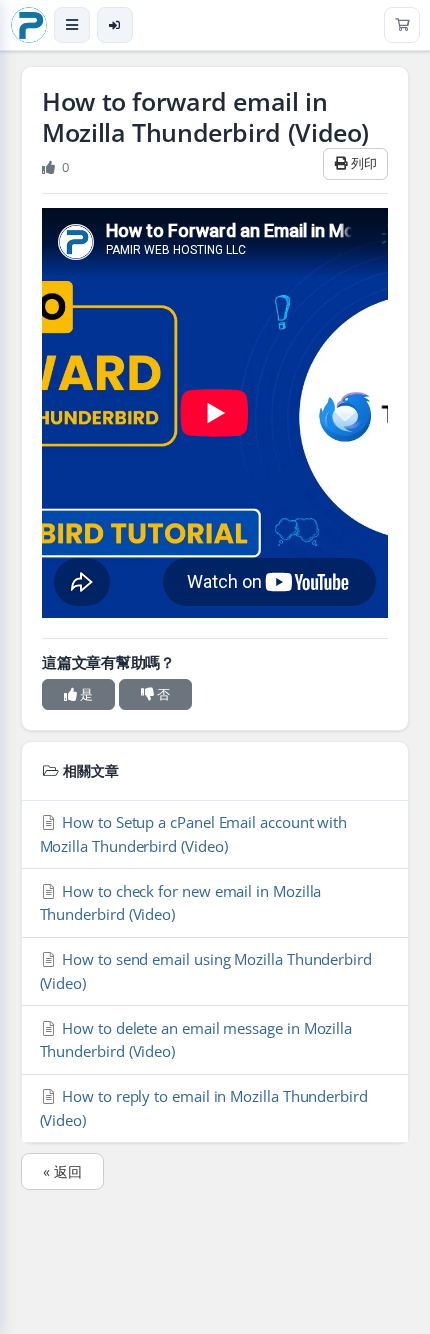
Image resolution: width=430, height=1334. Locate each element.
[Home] (29, 25)
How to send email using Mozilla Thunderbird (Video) (206, 970)
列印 (362, 163)
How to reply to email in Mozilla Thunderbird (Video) (204, 1107)
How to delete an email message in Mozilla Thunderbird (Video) (196, 1039)
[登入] (115, 25)
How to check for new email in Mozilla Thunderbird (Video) (181, 902)
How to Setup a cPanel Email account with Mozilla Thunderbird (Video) (194, 833)
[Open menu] (72, 25)
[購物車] (402, 25)
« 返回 (62, 1171)
